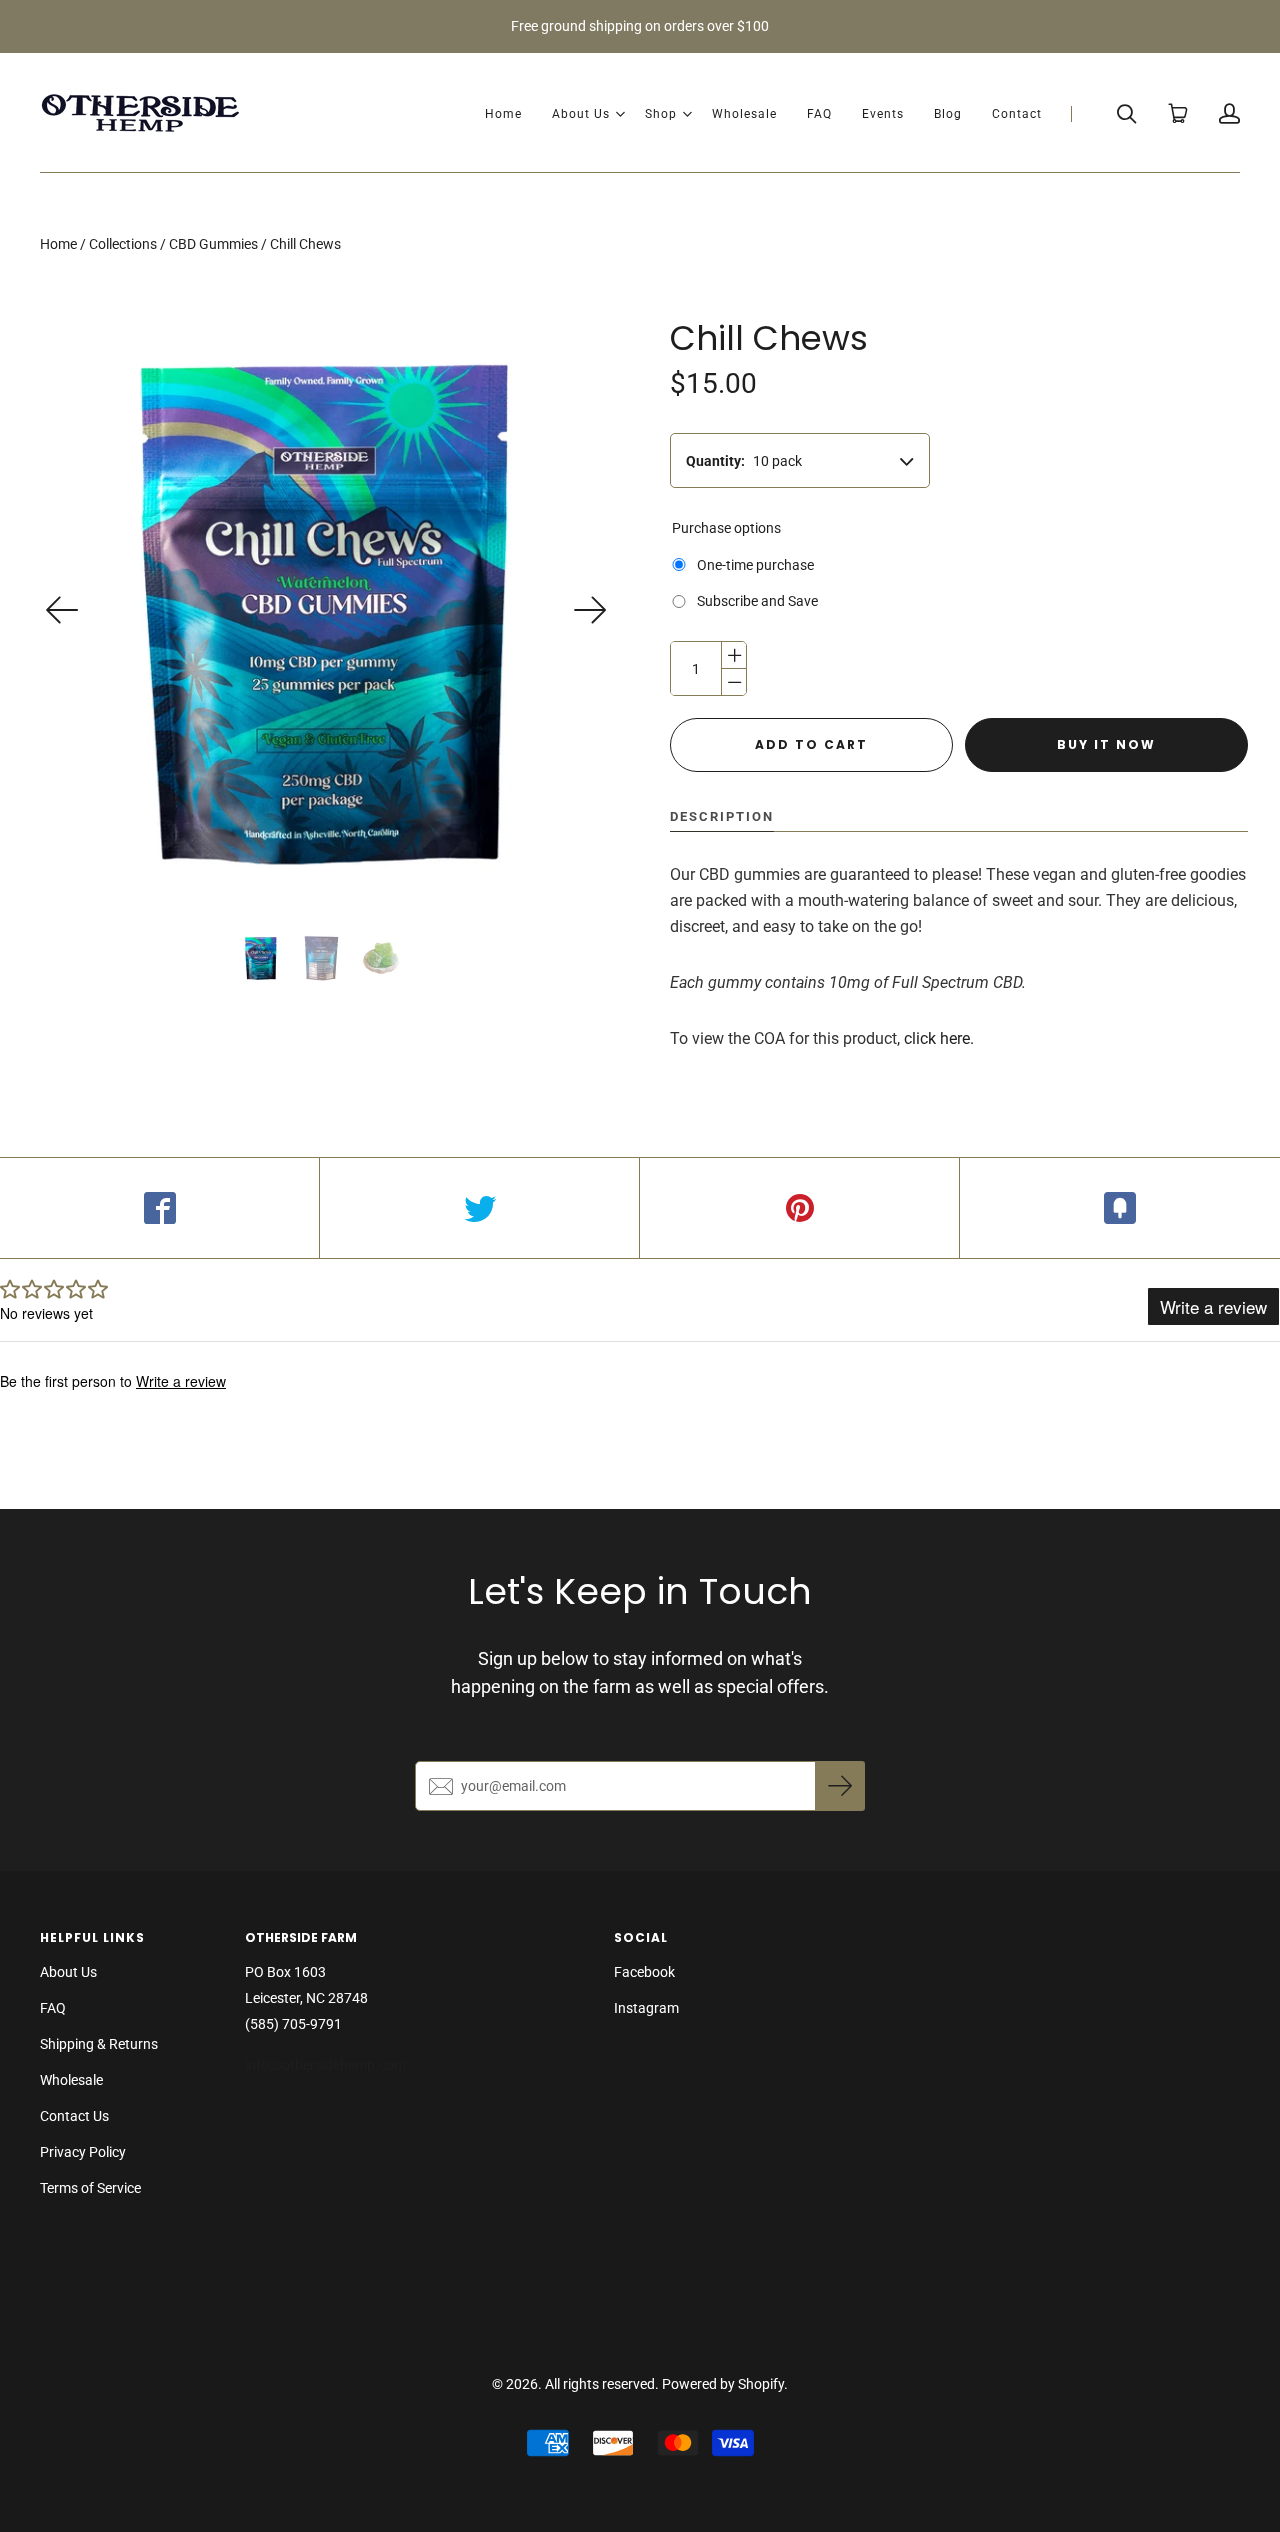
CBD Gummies (213, 244)
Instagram (646, 2008)
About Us (581, 114)
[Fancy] (1120, 1208)
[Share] (160, 1208)
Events (883, 114)
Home (503, 114)
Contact (1017, 114)
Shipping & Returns (99, 2044)
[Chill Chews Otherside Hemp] (261, 958)
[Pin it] (800, 1208)
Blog (948, 114)
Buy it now (1106, 744)
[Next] (590, 610)
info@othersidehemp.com (327, 2065)
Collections (123, 244)
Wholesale (744, 114)
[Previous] (63, 610)
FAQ (819, 114)
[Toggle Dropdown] (620, 114)
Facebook (644, 1972)
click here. (939, 1038)
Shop (661, 114)
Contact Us (74, 2116)
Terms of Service (90, 2188)
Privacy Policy (83, 2152)
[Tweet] (480, 1208)
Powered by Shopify (723, 2384)
